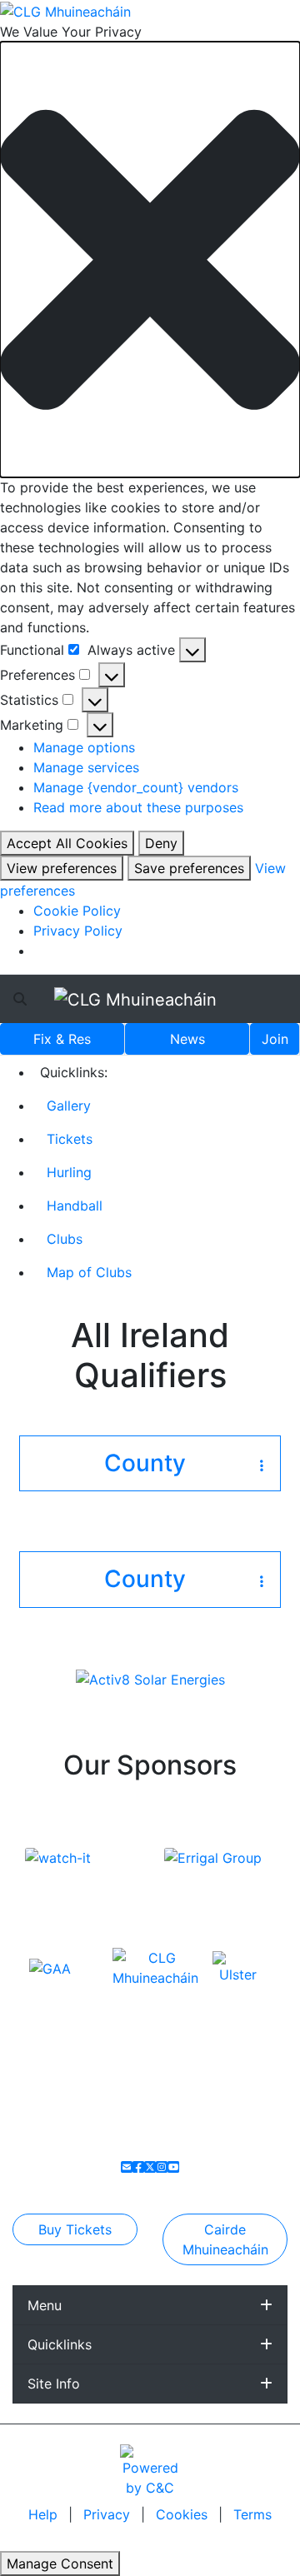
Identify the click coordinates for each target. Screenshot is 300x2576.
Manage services (86, 767)
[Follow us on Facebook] (138, 2167)
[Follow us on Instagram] (162, 2167)
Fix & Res (62, 1039)
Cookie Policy (77, 911)
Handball (75, 1206)
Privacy (109, 2514)
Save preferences (189, 868)
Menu (45, 2305)
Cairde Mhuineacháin (225, 2239)
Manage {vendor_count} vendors (136, 787)
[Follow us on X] (150, 2167)
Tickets (70, 1139)
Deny (161, 843)
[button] (150, 260)
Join (275, 1039)
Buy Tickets (75, 2229)
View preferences (62, 868)
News (187, 1039)
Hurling (69, 1172)
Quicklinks (60, 2344)
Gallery (69, 1106)
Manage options (84, 747)
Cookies (182, 2514)
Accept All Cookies (67, 843)
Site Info (54, 2384)
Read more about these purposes (138, 807)
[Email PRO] (127, 2167)
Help (45, 2514)
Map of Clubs (89, 1272)
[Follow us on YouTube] (173, 2167)
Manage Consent (60, 2564)
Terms (252, 2514)
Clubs (65, 1239)
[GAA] (50, 1967)
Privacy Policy (78, 931)
